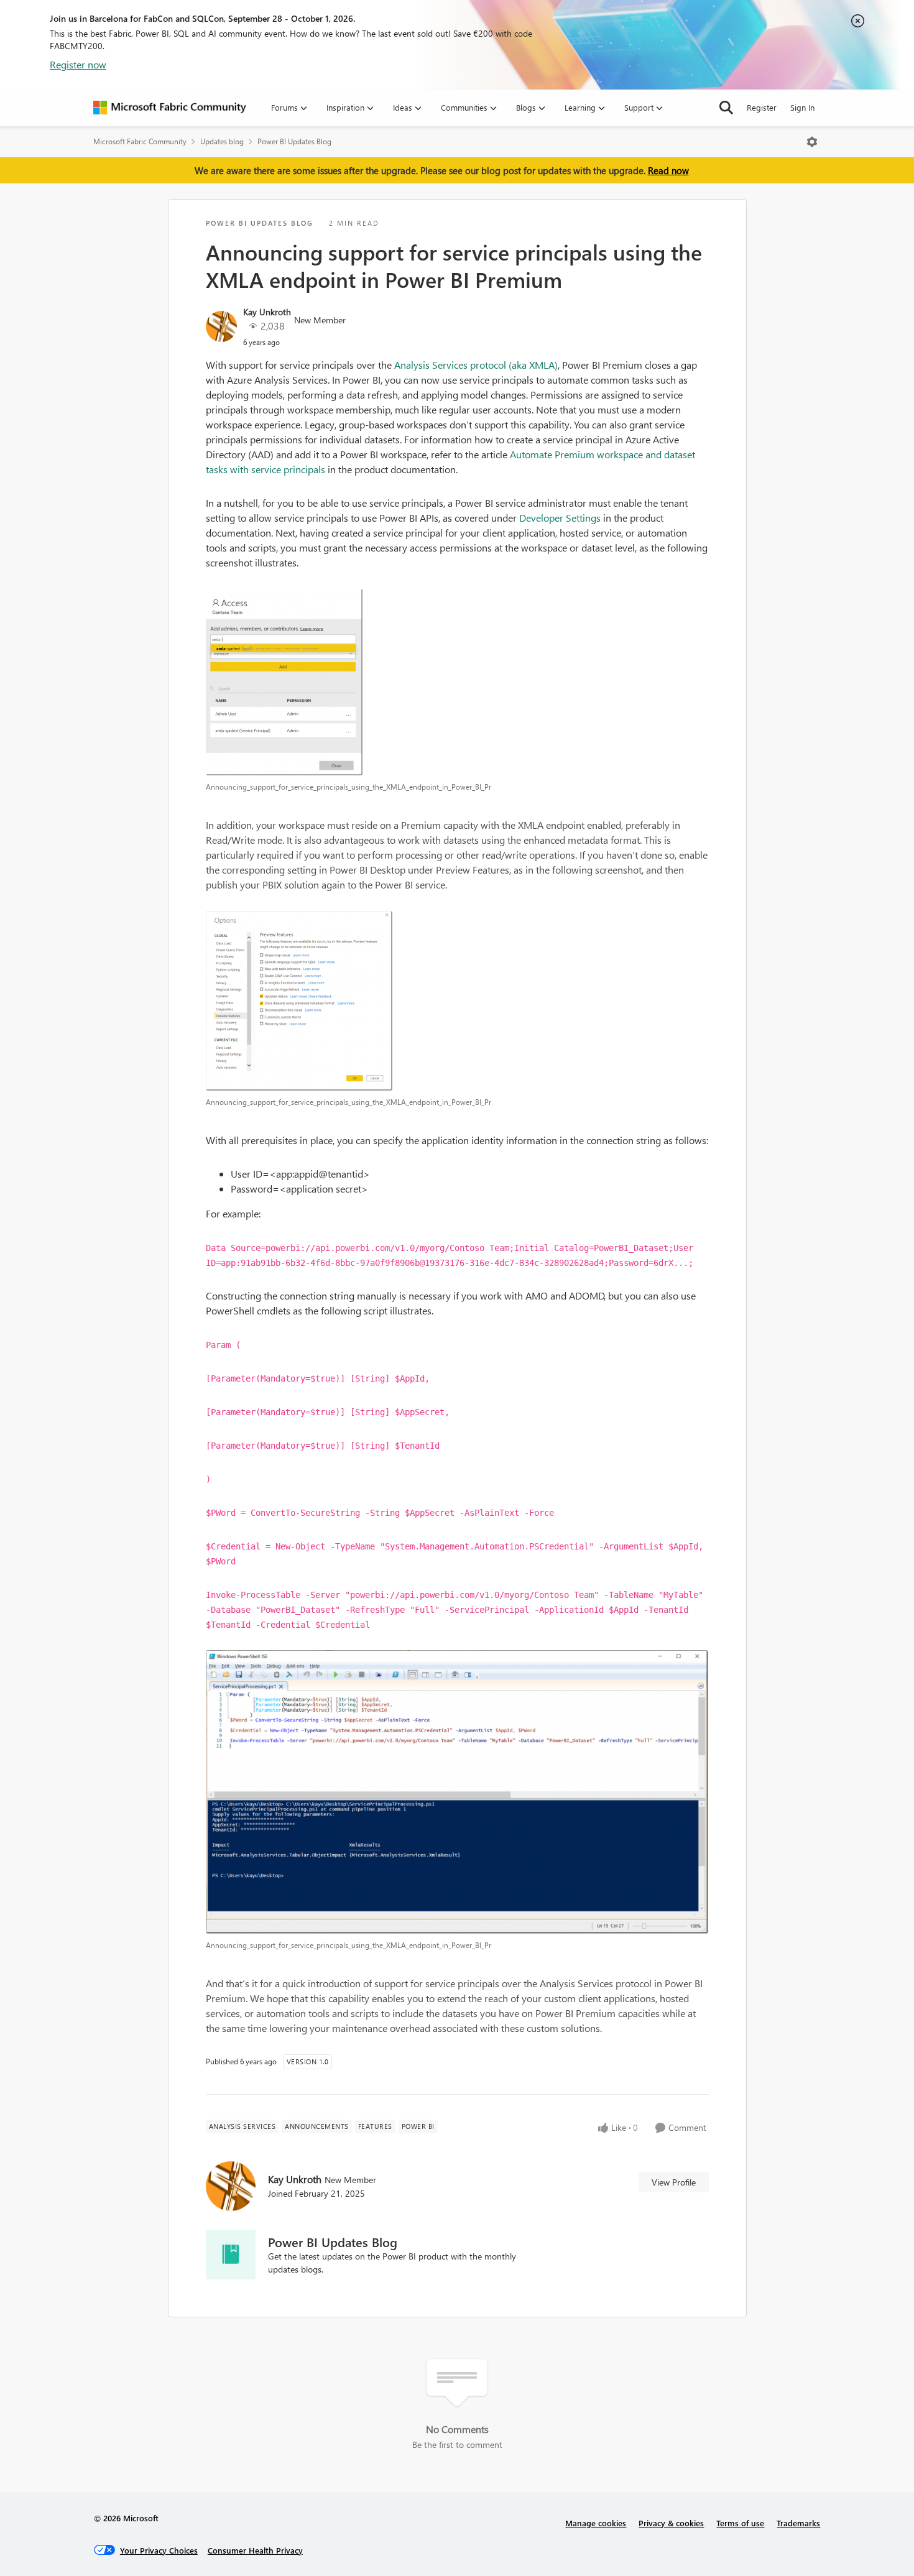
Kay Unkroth (267, 312)
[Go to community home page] (170, 108)
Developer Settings (560, 518)
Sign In (802, 107)
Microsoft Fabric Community (140, 141)
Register (762, 107)
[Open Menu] (812, 142)
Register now (78, 64)
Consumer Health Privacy (255, 2550)
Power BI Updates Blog (294, 141)
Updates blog (222, 141)
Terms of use (740, 2523)
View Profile (674, 2182)
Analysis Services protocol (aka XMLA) (476, 365)
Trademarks (798, 2523)
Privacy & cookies (671, 2523)
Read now (668, 170)
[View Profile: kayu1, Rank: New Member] (221, 326)
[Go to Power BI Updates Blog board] (231, 2255)
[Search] (726, 108)
